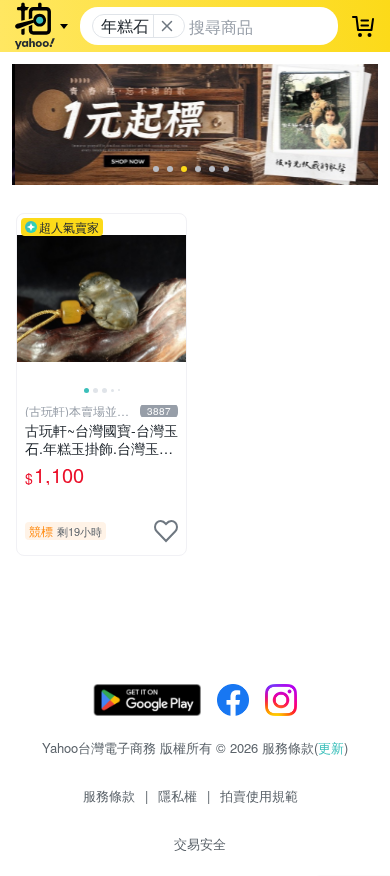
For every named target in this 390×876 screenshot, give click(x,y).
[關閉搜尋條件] (167, 26)
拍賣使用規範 (259, 795)
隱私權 (177, 795)
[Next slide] (173, 298)
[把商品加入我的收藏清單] (166, 531)
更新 (331, 747)
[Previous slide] (30, 298)
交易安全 (200, 843)
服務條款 (109, 795)
